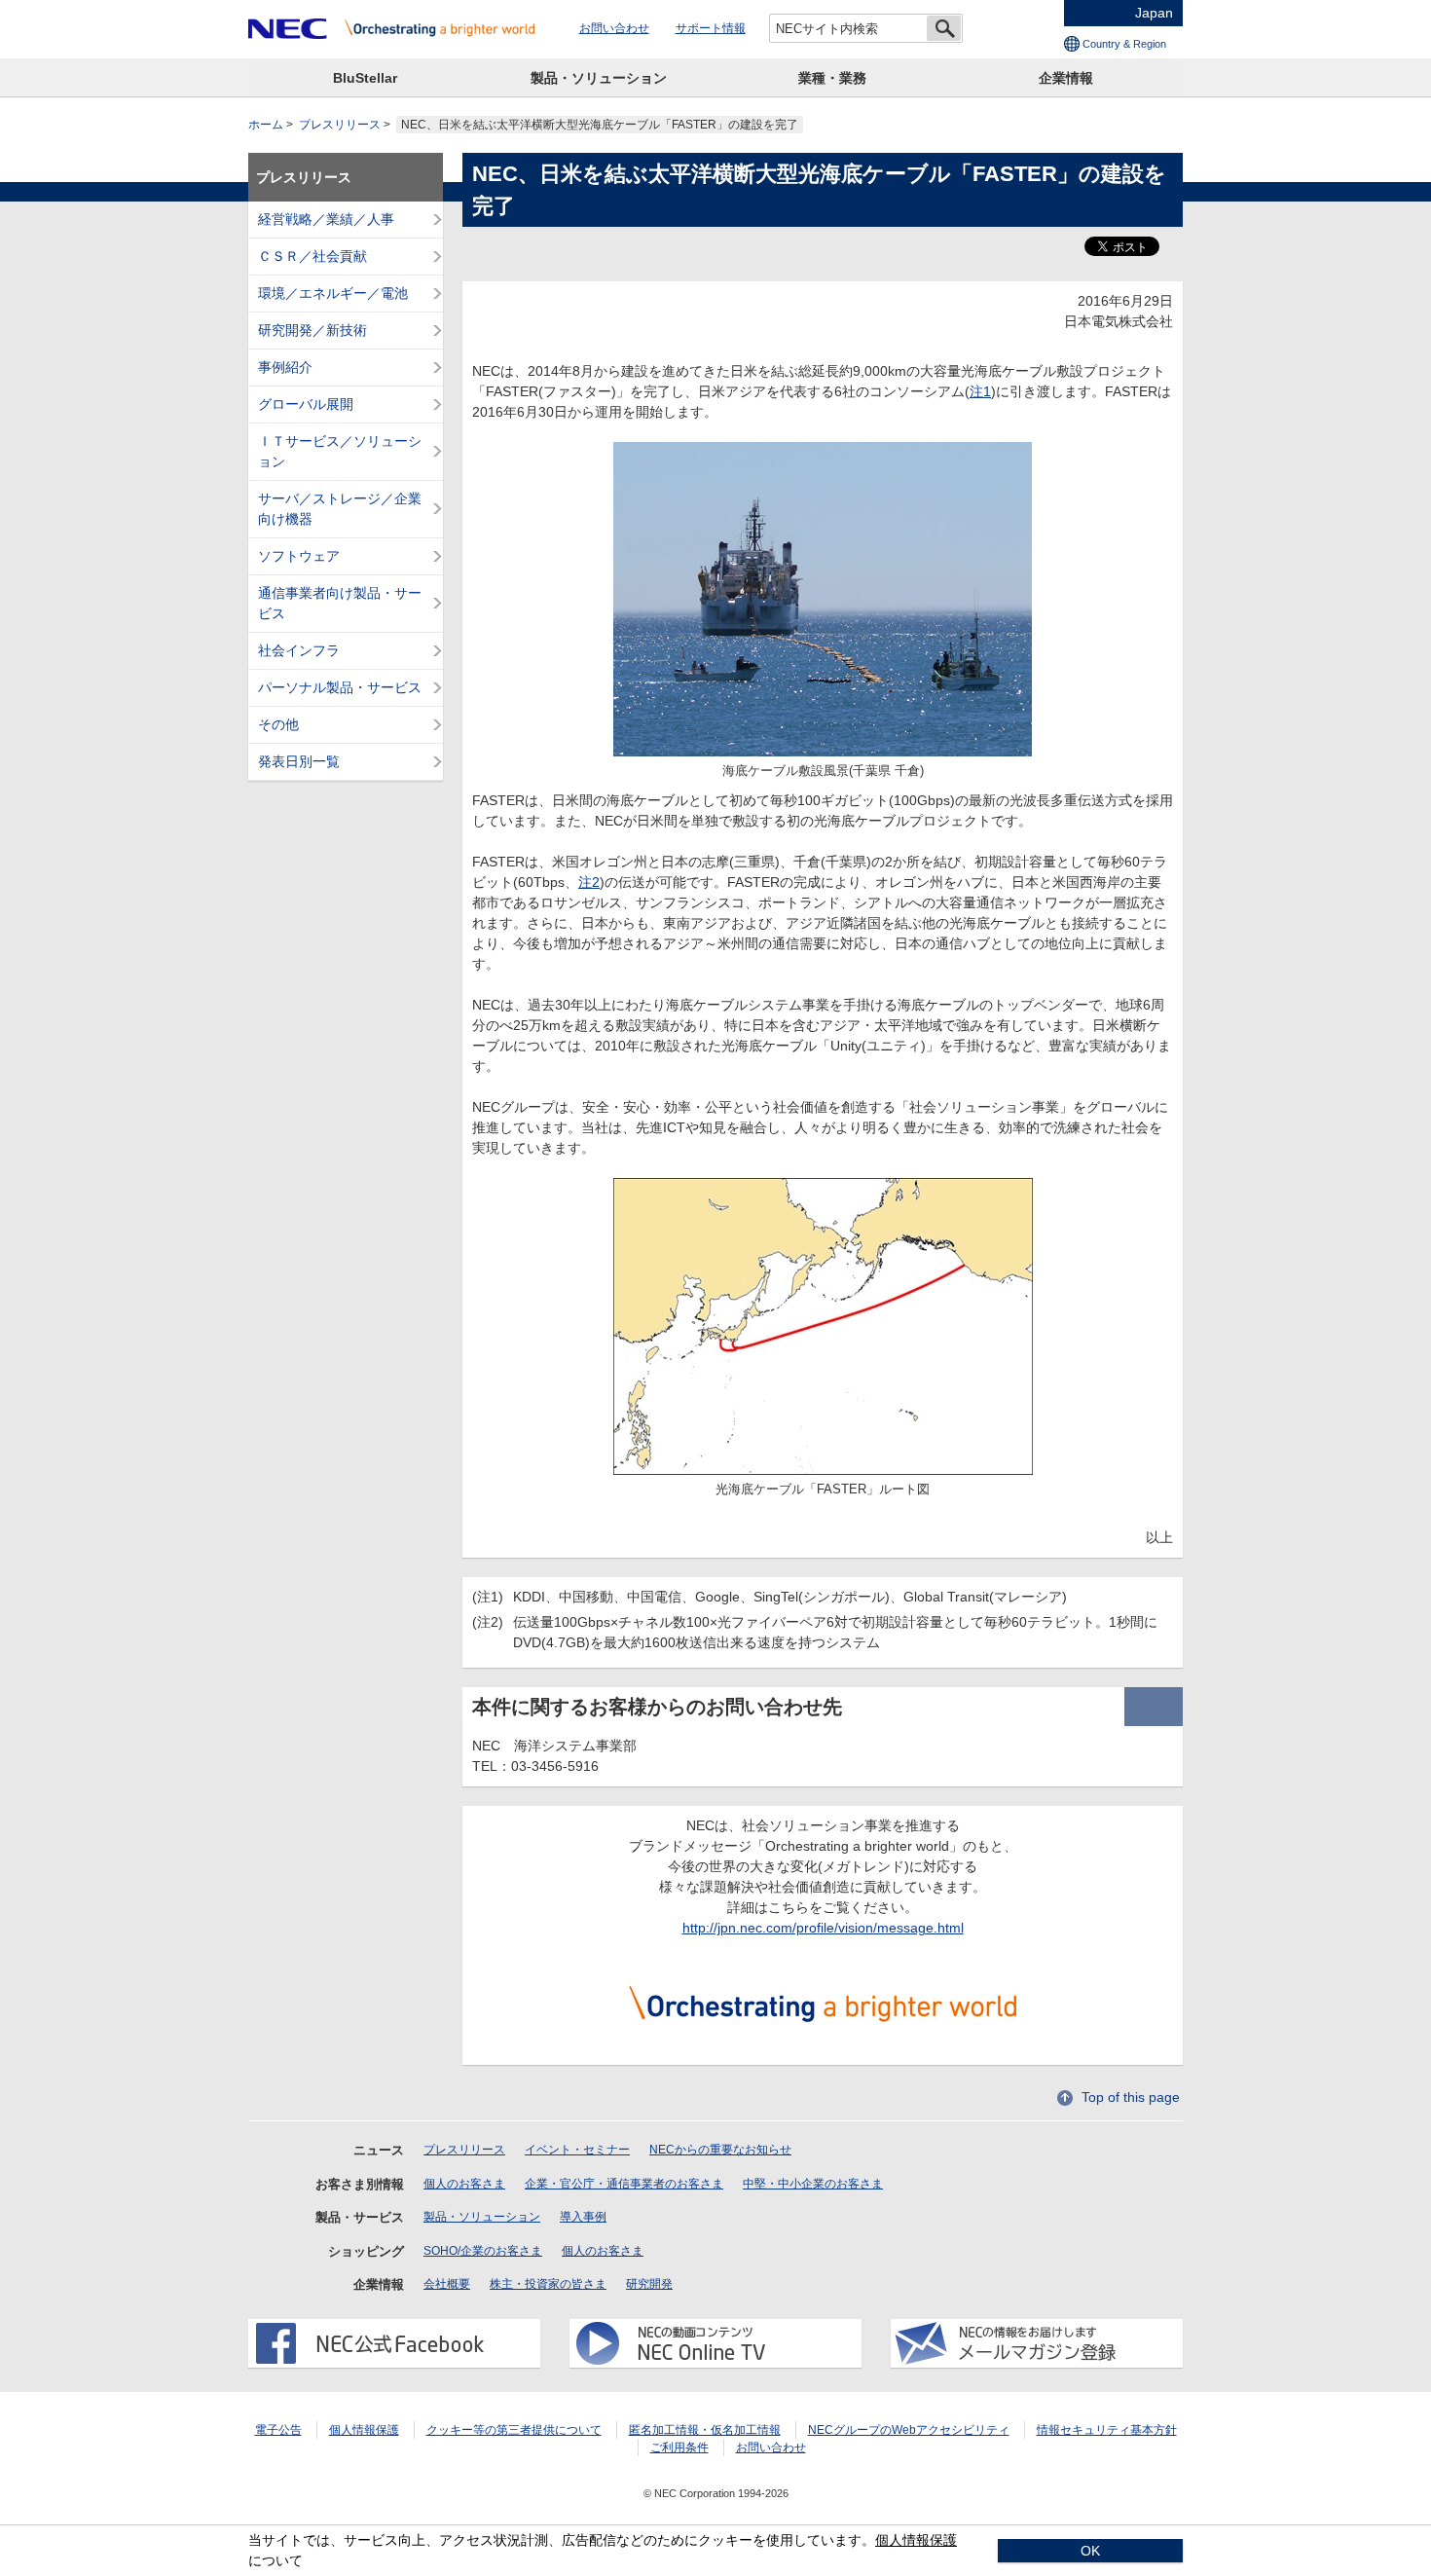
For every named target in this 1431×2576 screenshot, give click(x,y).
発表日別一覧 (299, 761)
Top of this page (1131, 2097)
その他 (278, 724)
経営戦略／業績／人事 (326, 219)
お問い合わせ (614, 28)
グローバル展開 (306, 404)
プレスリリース (340, 125)
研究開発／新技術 (312, 330)
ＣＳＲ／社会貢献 (312, 256)
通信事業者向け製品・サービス (340, 603)
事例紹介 (285, 367)
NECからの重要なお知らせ (720, 2150)
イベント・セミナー (577, 2150)
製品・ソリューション (599, 78)
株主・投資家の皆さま (548, 2284)
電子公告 (278, 2430)
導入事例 (583, 2217)
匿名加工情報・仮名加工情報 (705, 2430)
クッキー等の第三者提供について (514, 2430)
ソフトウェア (299, 556)
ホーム (266, 125)
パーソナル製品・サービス (340, 687)
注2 (589, 882)
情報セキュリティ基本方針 (1107, 2430)
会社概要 (447, 2284)
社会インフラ (299, 650)
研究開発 (649, 2284)
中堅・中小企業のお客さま (813, 2184)
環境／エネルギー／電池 (333, 293)
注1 (980, 391)
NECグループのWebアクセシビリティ (909, 2430)
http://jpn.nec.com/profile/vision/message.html (823, 1928)
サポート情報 (711, 28)
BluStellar (365, 78)
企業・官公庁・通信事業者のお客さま (624, 2184)
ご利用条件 (679, 2447)
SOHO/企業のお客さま (483, 2251)
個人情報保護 (364, 2430)
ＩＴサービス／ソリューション (340, 451)
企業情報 (1066, 78)
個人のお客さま (464, 2184)
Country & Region (1124, 44)
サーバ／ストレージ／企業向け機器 (340, 509)
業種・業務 (832, 78)
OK (1090, 2551)
